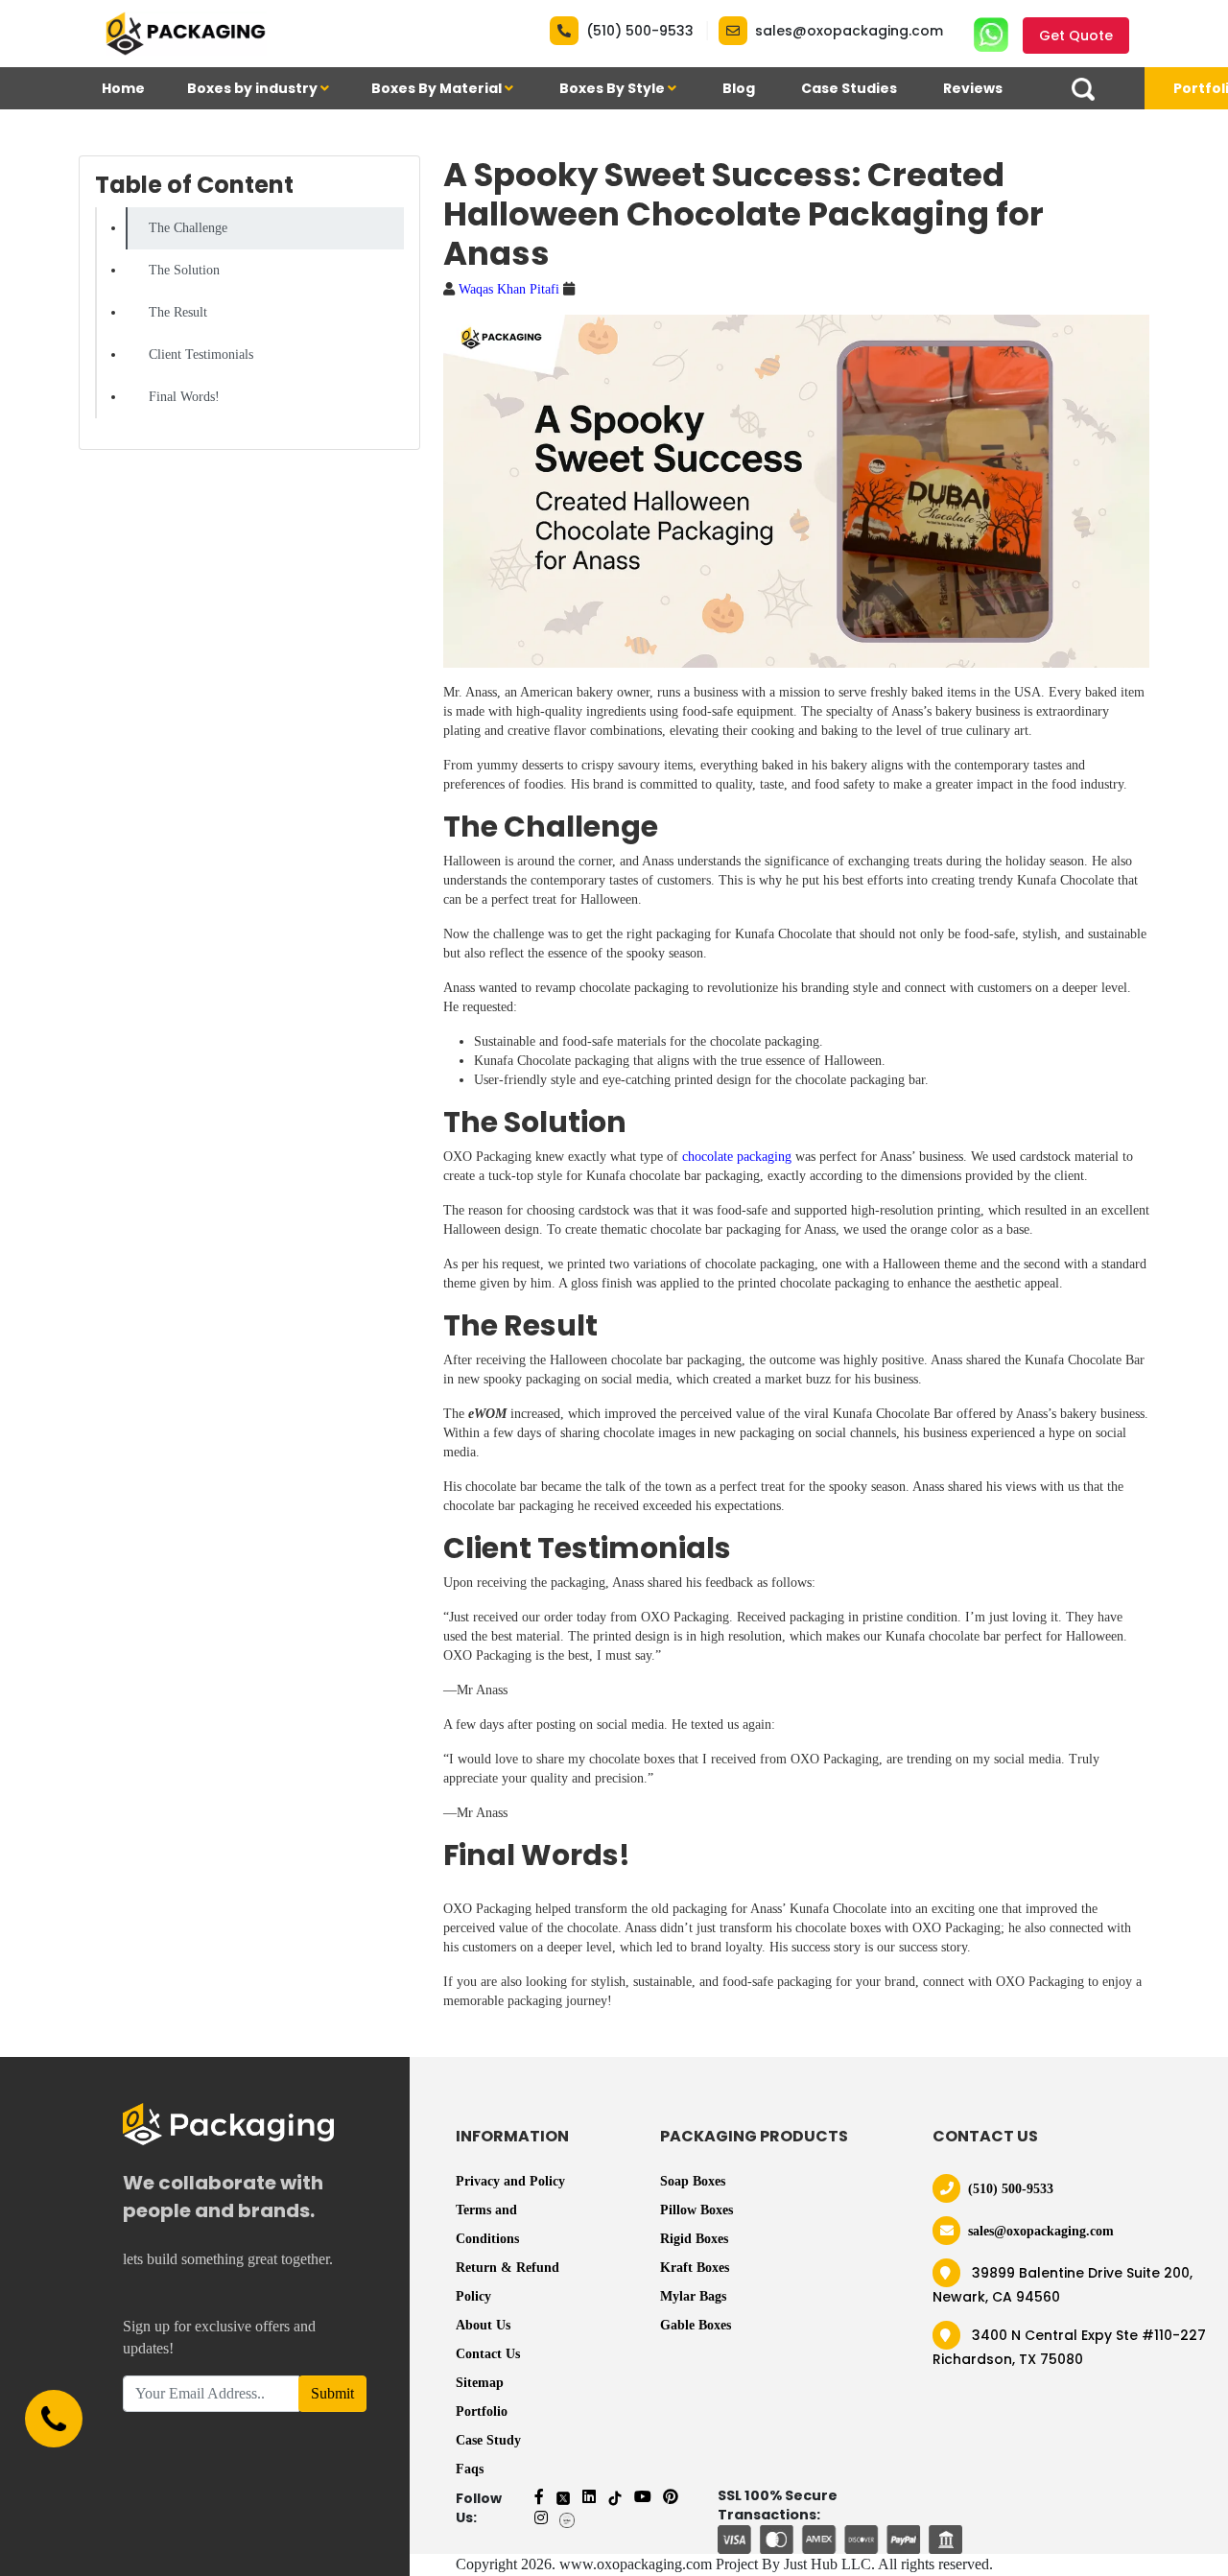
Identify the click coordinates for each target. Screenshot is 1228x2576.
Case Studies (849, 88)
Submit (332, 2393)
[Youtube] (643, 2497)
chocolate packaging (737, 1157)
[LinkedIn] (589, 2497)
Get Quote (1076, 35)
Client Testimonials (201, 354)
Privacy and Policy (510, 2181)
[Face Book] (539, 2497)
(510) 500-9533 (640, 31)
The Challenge (188, 228)
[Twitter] (563, 2497)
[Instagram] (541, 2518)
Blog (739, 88)
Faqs (470, 2469)
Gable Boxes (696, 2325)
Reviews (973, 88)
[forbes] (567, 2518)
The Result (178, 312)
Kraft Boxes (695, 2268)
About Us (483, 2325)
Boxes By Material (438, 88)
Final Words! (184, 397)
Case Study (488, 2440)
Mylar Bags (693, 2296)
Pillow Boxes (697, 2210)
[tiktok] (615, 2497)
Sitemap (480, 2383)
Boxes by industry (254, 88)
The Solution (184, 270)
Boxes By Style (614, 88)
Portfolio (482, 2411)
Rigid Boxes (694, 2239)
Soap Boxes (693, 2181)
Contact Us (488, 2354)
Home (123, 88)
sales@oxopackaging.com (849, 31)
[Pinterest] (671, 2497)
